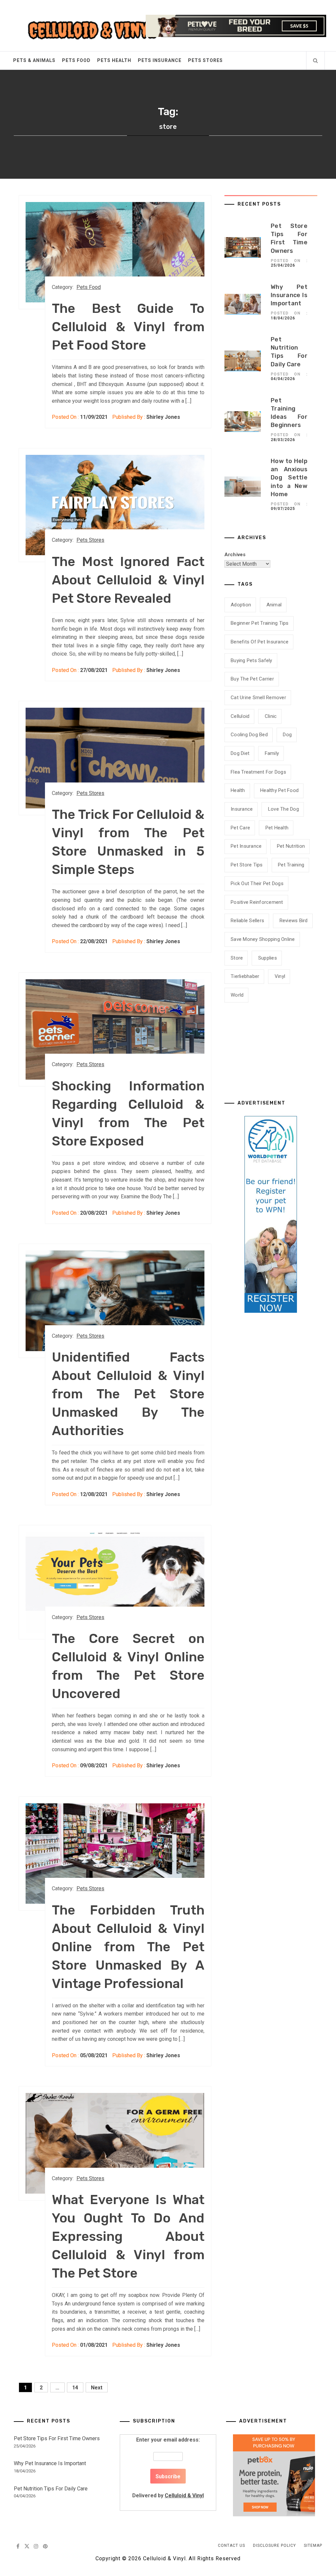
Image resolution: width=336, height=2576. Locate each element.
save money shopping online (263, 939)
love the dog (283, 809)
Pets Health (114, 60)
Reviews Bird (294, 921)
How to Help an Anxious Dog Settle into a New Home (289, 478)
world (237, 995)
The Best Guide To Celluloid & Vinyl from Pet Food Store (128, 327)
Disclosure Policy (274, 2546)
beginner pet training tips (260, 623)
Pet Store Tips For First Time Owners (57, 2438)
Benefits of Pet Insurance (260, 642)
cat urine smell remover (258, 698)
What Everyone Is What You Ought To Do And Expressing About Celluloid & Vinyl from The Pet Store (128, 2236)
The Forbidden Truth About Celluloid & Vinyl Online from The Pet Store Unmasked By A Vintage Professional (128, 1947)
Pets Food (76, 60)
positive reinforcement (257, 902)
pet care (240, 828)
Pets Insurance (160, 60)
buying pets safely (252, 660)
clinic (271, 716)
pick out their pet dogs (257, 883)
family (272, 753)
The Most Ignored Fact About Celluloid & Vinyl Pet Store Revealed (128, 580)
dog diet (240, 753)
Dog (287, 735)
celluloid (240, 716)
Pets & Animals (34, 60)
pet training (291, 865)
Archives (235, 555)
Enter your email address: (168, 2468)
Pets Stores (205, 60)
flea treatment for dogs (258, 772)
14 (75, 2388)
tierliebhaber (245, 976)
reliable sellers (247, 921)
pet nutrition (291, 846)
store (237, 958)
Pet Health (277, 828)
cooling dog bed (249, 735)
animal (274, 605)
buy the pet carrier (252, 679)
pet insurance (246, 846)
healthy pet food (279, 790)
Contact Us (231, 2546)
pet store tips (247, 865)
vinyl (280, 976)
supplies (268, 958)
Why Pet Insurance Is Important (289, 295)
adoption (241, 605)
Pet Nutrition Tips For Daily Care (51, 2489)
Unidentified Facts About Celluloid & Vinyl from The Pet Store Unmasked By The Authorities (128, 1394)
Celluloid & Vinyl (184, 2495)
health (238, 790)
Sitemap (313, 2546)
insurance (242, 809)
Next (97, 2388)
